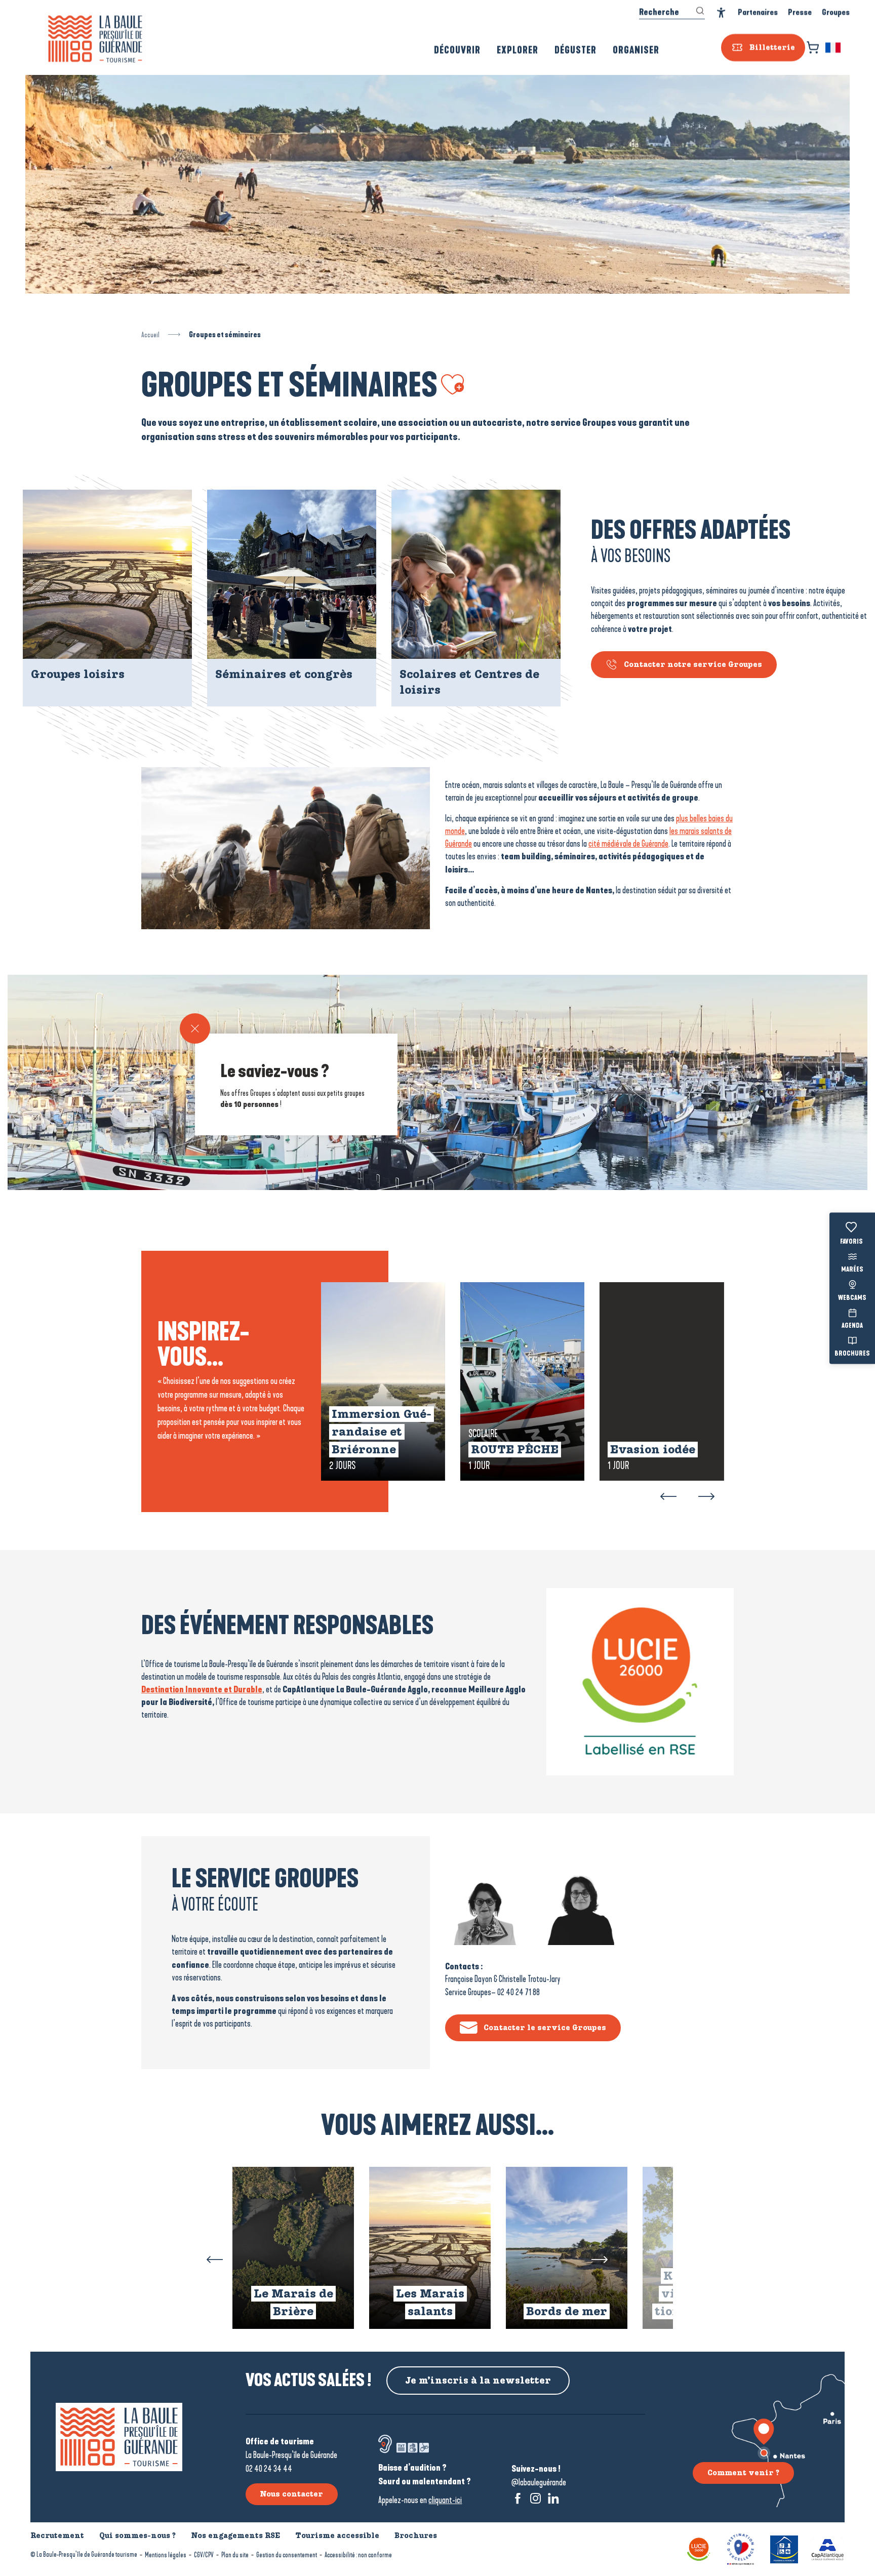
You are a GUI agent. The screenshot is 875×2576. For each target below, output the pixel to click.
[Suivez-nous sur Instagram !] (535, 2498)
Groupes (836, 12)
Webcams (852, 1298)
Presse (800, 12)
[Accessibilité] (721, 13)
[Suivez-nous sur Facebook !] (518, 2498)
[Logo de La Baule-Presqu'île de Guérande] (119, 2437)
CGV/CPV (204, 2555)
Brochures (852, 1354)
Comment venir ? (743, 2473)
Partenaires (758, 12)
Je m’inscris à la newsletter (478, 2381)
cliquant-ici (445, 2500)
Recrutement (57, 2535)
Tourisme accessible (337, 2535)
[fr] (834, 48)
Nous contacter (291, 2494)
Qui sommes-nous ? (137, 2535)
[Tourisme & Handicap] (784, 2548)
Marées (852, 1270)
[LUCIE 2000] (699, 2548)
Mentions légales (166, 2555)
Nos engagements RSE (235, 2535)
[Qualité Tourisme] (741, 2548)
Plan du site (235, 2555)
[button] (834, 48)
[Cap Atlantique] (828, 2548)
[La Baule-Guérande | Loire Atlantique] (95, 39)
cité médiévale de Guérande (628, 844)
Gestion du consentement (287, 2555)
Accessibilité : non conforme (358, 2555)
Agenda (852, 1326)
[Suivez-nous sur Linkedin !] (553, 2498)
